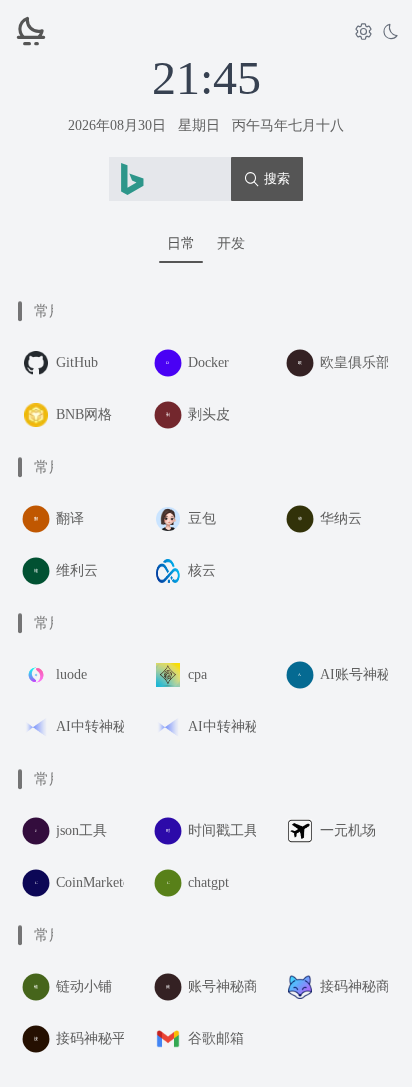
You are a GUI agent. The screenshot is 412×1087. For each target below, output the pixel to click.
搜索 (277, 178)
